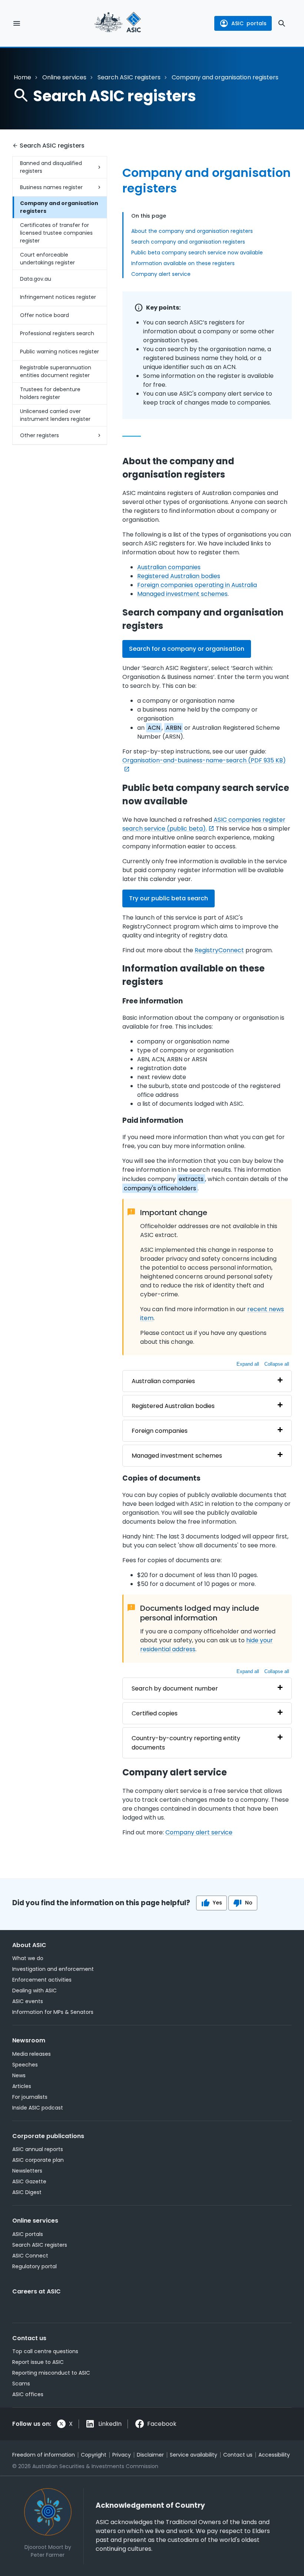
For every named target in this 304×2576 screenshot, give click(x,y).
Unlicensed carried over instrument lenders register (55, 415)
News (19, 2075)
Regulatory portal (34, 2266)
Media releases (32, 2054)
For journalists (30, 2097)
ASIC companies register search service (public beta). (204, 824)
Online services (64, 77)
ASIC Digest (27, 2192)
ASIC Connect (30, 2256)
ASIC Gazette (29, 2181)
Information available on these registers (183, 263)
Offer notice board (44, 315)
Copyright (94, 2455)
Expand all (248, 1364)
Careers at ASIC (37, 2291)
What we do (28, 1958)
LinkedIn (110, 2424)
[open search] (282, 23)
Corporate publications (48, 2136)
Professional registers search (57, 333)
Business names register (51, 187)
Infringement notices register (58, 297)
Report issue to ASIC (38, 2362)
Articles (22, 2086)
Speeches (25, 2065)
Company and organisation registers (59, 207)
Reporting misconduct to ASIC (51, 2373)
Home (22, 77)
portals (249, 23)
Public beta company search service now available (197, 253)
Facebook (162, 2424)
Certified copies (155, 1713)
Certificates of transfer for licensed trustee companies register (56, 233)
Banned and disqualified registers (51, 167)
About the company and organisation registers (192, 231)
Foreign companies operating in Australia (197, 585)
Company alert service (161, 274)
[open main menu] (17, 23)
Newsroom (29, 2040)
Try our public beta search (168, 898)
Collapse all (277, 1364)
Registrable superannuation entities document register (56, 371)
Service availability (194, 2455)
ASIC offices (28, 2394)
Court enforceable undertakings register (47, 259)
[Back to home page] (118, 23)
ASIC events (28, 2001)
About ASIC (29, 1945)
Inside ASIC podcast (38, 2108)
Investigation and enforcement (53, 1969)
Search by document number (175, 1688)
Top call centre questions (45, 2351)
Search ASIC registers (129, 77)
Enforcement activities (42, 1980)
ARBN (174, 728)
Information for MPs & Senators (53, 2012)
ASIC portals (28, 2234)
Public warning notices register (60, 352)
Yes (217, 1903)
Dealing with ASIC (34, 1990)
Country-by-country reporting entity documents (186, 1743)
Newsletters (27, 2171)
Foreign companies (160, 1431)
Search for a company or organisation (187, 649)
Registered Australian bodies (179, 576)
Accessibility (274, 2455)
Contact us (29, 2338)
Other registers (39, 435)
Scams (21, 2384)
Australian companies (169, 567)
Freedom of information (44, 2455)
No (249, 1903)
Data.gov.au (36, 279)
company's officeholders (160, 1188)
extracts (191, 1179)
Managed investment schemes (182, 594)
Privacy (122, 2455)
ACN (154, 728)
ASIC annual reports (38, 2149)
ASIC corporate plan (38, 2160)
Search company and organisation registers (188, 242)
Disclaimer (150, 2455)
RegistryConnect (219, 950)
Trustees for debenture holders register (50, 393)
